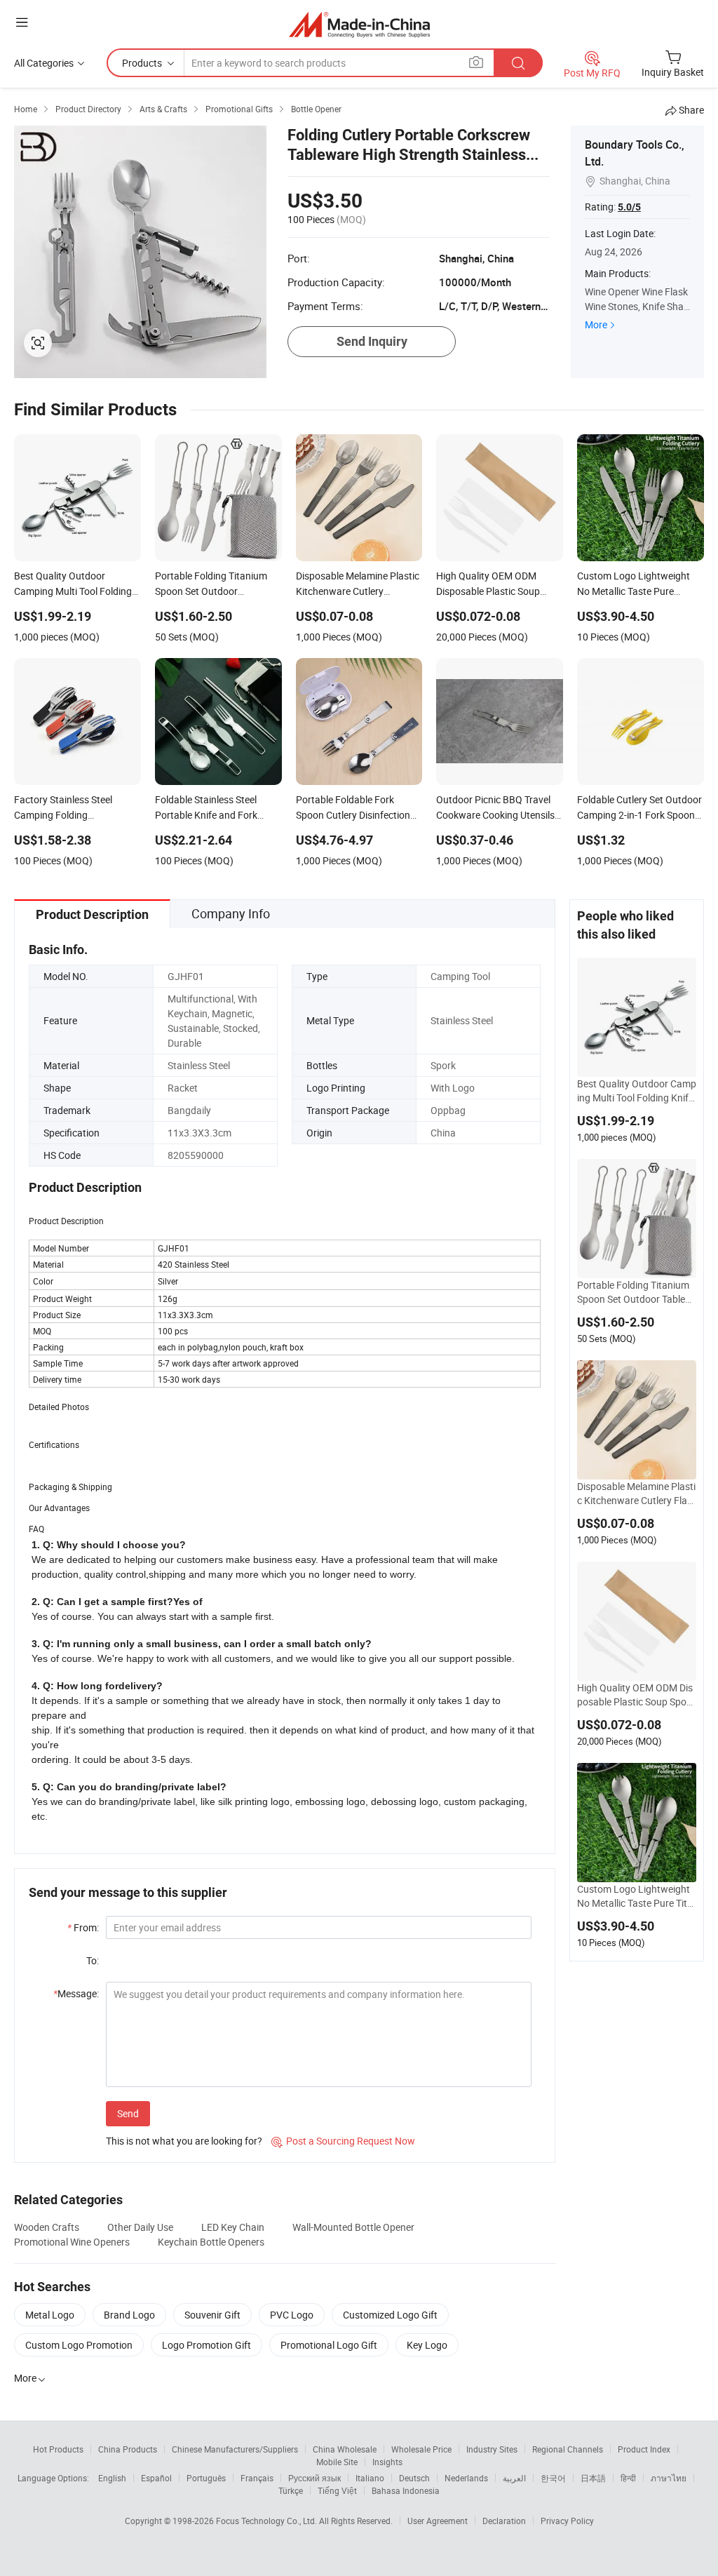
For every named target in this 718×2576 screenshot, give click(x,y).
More (596, 324)
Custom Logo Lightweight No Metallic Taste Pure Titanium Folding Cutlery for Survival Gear (636, 1896)
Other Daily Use (140, 2227)
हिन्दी (628, 2478)
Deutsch (414, 2478)
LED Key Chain (233, 2227)
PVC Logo (292, 2315)
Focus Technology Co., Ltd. (267, 2521)
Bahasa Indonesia (406, 2490)
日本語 (593, 2478)
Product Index (644, 2449)
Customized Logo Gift (390, 2315)
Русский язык (314, 2478)
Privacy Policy (567, 2521)
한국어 (553, 2478)
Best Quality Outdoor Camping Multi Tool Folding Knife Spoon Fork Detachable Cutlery (637, 1091)
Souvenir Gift (212, 2315)
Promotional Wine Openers (72, 2242)
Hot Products (58, 2449)
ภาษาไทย (669, 2478)
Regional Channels (568, 2449)
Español (156, 2478)
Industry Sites (492, 2449)
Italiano (370, 2478)
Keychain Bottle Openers (211, 2242)
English (112, 2478)
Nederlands (466, 2478)
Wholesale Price (421, 2449)
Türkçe (291, 2490)
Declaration (504, 2521)
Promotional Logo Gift (329, 2345)
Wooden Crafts (47, 2227)
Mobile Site (337, 2462)
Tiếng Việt (337, 2490)
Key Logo (427, 2345)
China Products (128, 2449)
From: (83, 1927)
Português (206, 2478)
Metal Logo (50, 2315)
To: (93, 1960)
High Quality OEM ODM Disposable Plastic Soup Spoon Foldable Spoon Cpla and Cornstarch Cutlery (635, 1695)
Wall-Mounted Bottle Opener (353, 2227)
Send (128, 2113)
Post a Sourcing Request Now (343, 2141)
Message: (76, 1993)
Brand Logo (129, 2315)
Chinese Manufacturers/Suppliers (235, 2449)
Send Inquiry (372, 341)
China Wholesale (345, 2449)
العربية (514, 2478)
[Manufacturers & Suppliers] (359, 24)
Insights (387, 2462)
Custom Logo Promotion (79, 2345)
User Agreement (438, 2521)
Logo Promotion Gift (206, 2345)
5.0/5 (629, 207)
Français (257, 2478)
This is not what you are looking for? (184, 2141)
